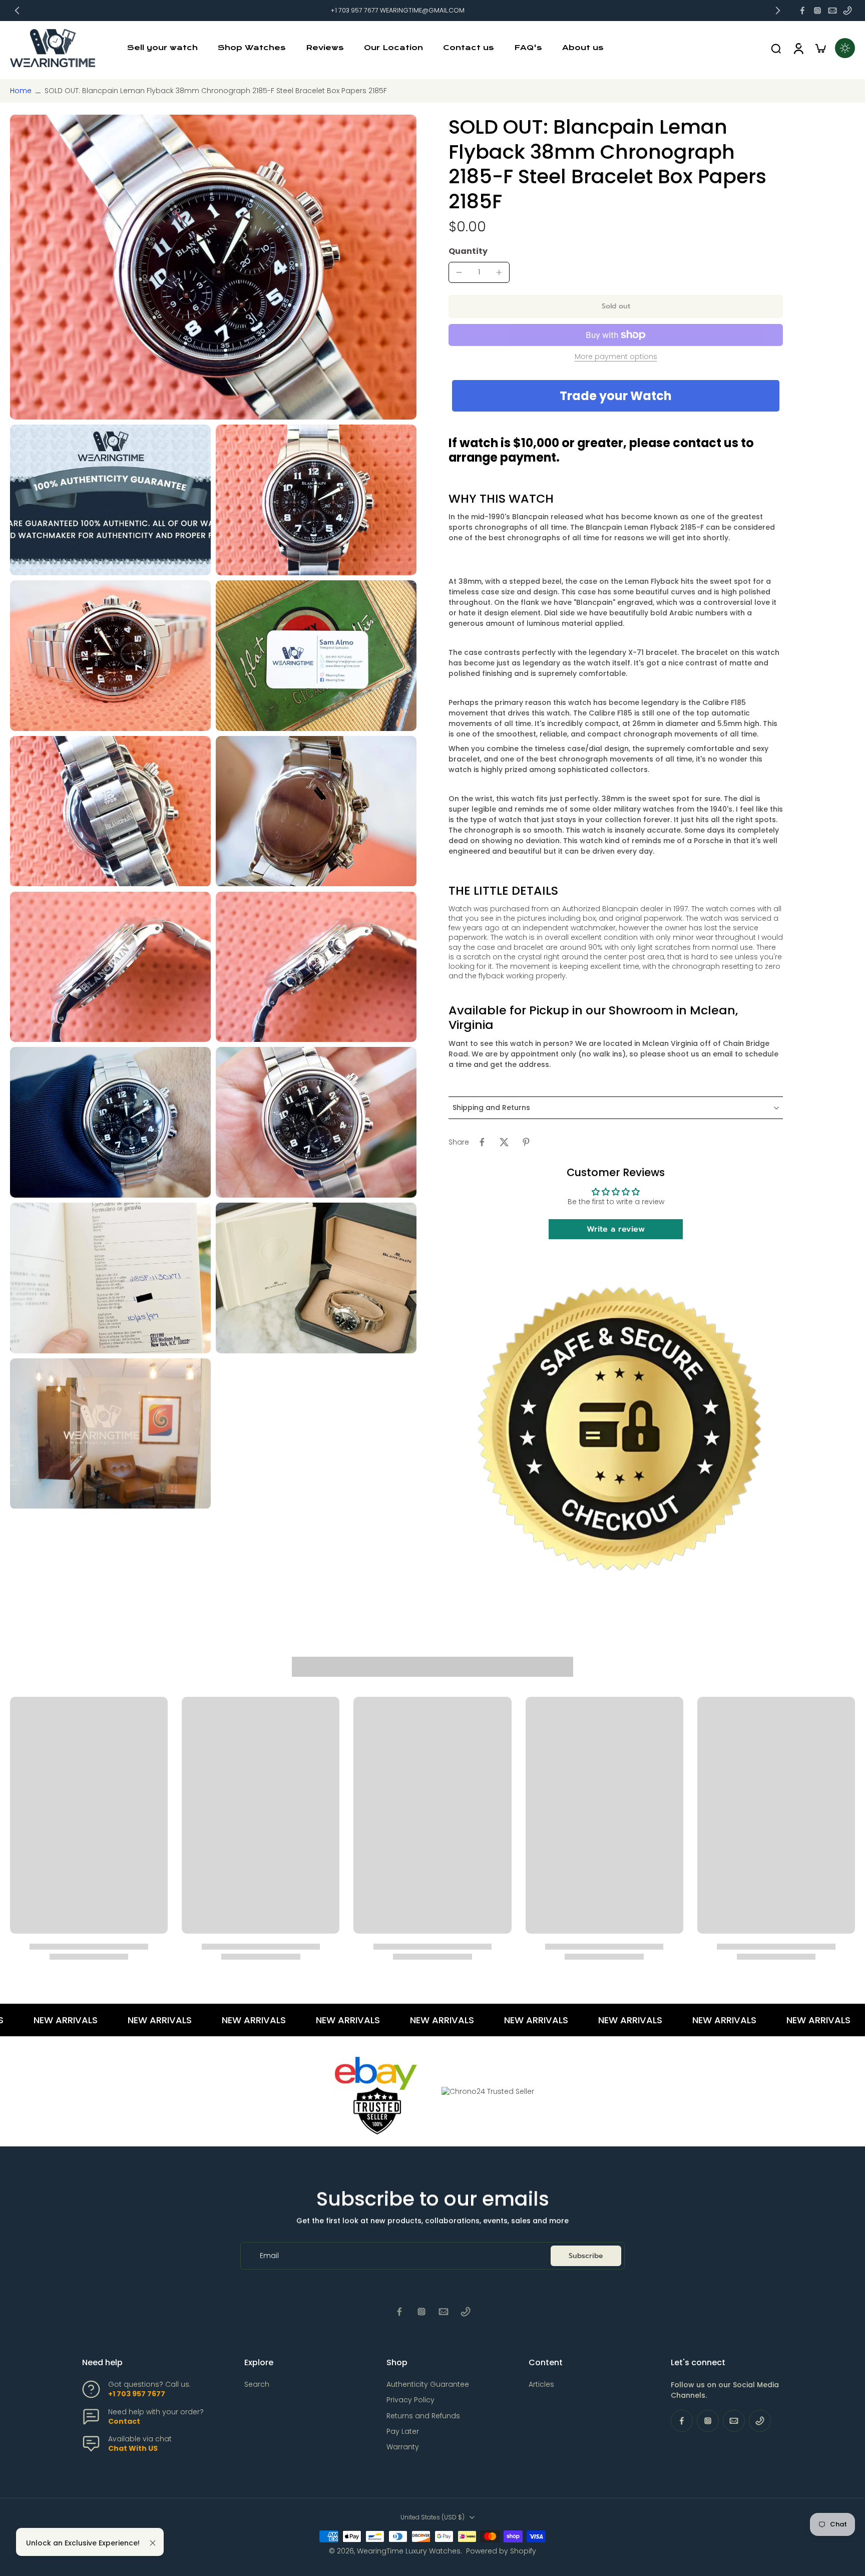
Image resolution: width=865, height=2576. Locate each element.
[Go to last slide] (17, 11)
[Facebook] (802, 11)
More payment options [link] (616, 357)
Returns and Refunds (423, 2416)
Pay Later (403, 2432)
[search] (776, 48)
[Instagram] (817, 11)
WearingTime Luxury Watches (409, 2551)
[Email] (832, 11)
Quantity (468, 251)
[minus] (459, 272)
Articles (541, 2384)
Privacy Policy (410, 2400)
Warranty (403, 2447)
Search (257, 2384)
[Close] (153, 2543)
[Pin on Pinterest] (526, 1142)
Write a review (616, 1229)
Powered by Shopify (501, 2551)
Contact (124, 2421)
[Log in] (798, 48)
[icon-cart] (820, 48)
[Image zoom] (213, 267)
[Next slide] (778, 11)
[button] (616, 306)
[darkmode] (845, 48)
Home (21, 91)
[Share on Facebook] (482, 1142)
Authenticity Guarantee (428, 2384)
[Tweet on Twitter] (504, 1142)
